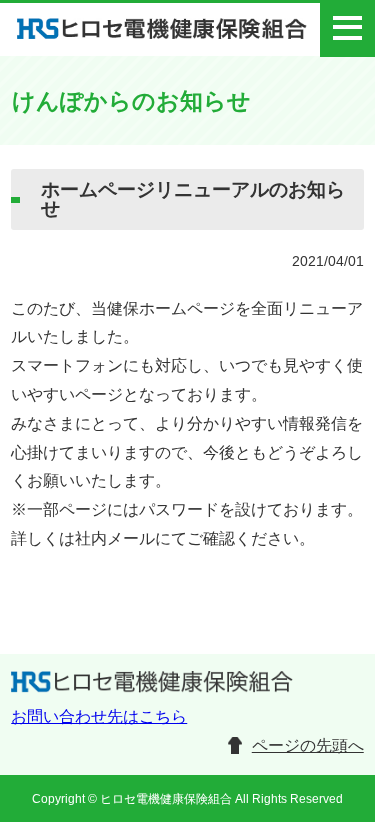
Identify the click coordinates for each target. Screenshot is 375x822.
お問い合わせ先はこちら (99, 716)
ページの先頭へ (308, 745)
